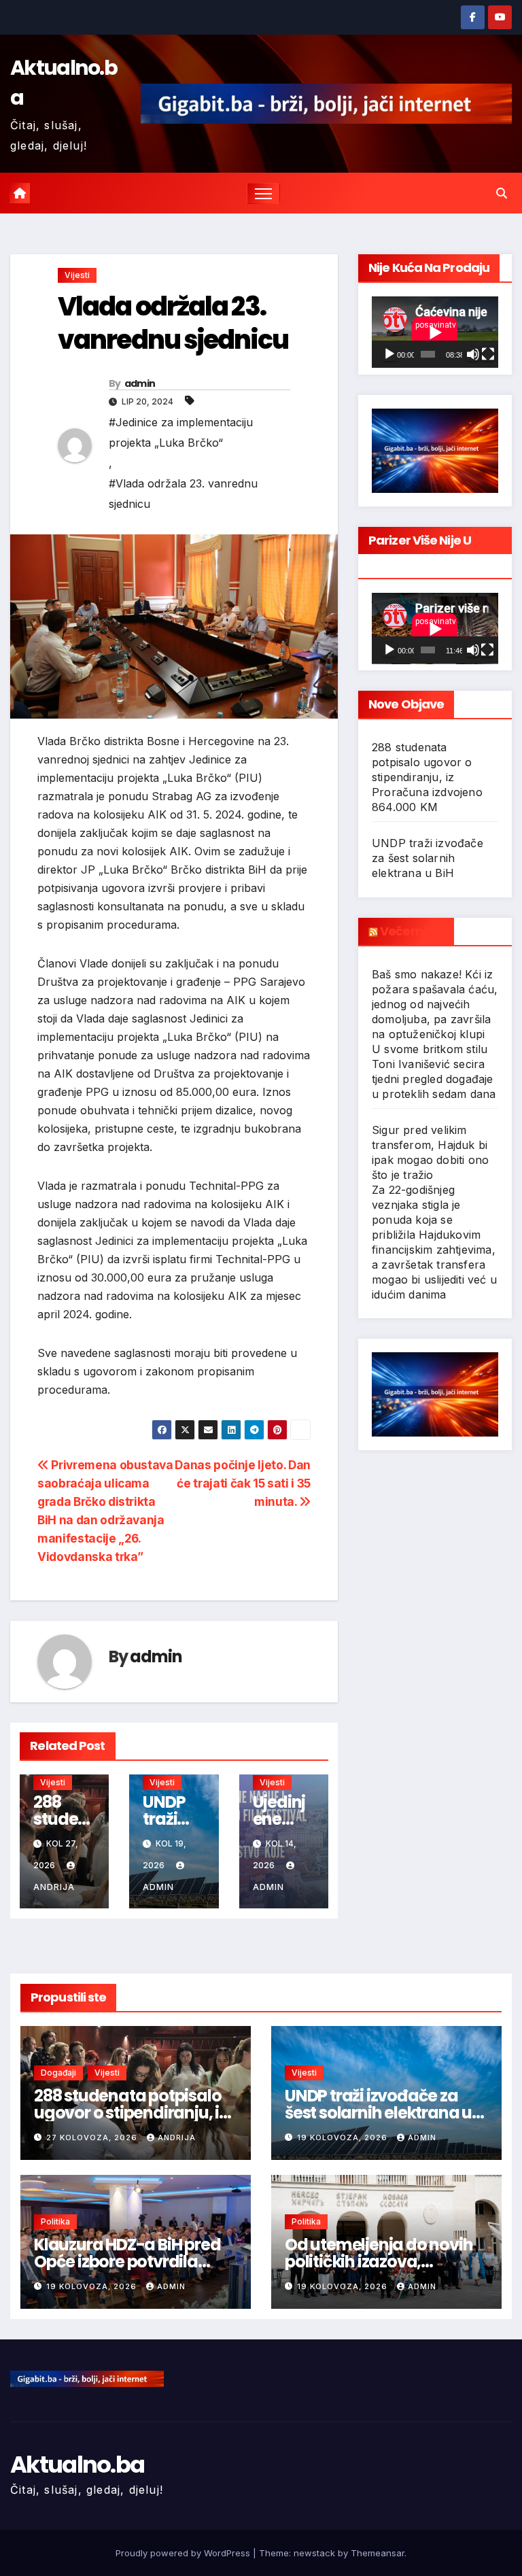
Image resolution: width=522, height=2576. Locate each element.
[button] (502, 193)
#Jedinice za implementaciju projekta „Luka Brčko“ (181, 432)
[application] (435, 332)
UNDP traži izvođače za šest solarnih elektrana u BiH (428, 858)
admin (140, 383)
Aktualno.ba (77, 2465)
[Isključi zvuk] (473, 354)
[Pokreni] (389, 354)
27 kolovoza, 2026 (93, 2137)
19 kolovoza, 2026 (344, 2137)
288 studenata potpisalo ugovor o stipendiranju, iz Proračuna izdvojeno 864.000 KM (427, 777)
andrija (177, 2137)
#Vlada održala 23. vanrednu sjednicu (183, 494)
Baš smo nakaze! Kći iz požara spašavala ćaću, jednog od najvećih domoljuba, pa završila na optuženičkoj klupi (435, 1004)
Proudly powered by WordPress (184, 2553)
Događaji (58, 2073)
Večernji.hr (412, 931)
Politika (55, 2221)
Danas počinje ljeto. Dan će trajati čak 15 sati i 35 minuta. (243, 1483)
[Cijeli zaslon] (488, 354)
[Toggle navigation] (263, 193)
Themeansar (378, 2553)
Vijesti (77, 275)
